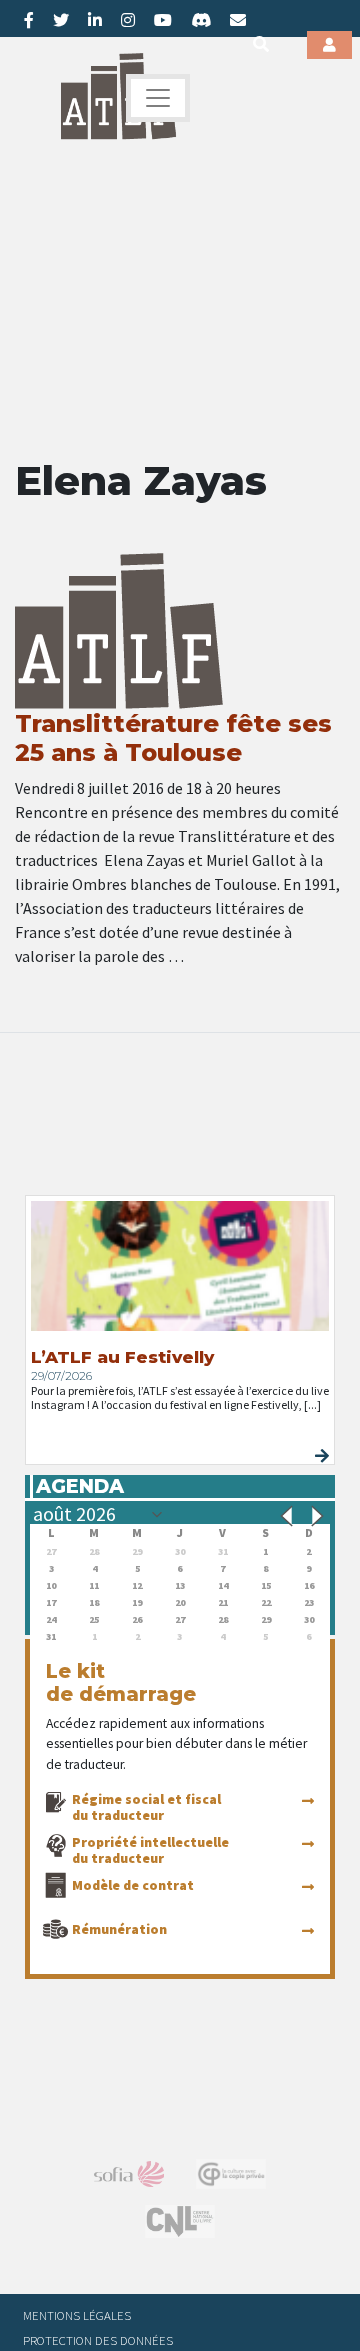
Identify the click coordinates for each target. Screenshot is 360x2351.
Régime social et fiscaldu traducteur (146, 1807)
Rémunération (119, 1929)
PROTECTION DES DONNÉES (98, 2340)
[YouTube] (163, 20)
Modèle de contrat (133, 1885)
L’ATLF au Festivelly (122, 1357)
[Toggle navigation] (158, 98)
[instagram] (128, 20)
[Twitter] (61, 20)
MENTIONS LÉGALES (77, 2315)
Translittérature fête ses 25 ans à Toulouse (173, 738)
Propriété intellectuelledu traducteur (150, 1850)
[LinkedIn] (95, 20)
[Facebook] (29, 20)
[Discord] (201, 20)
